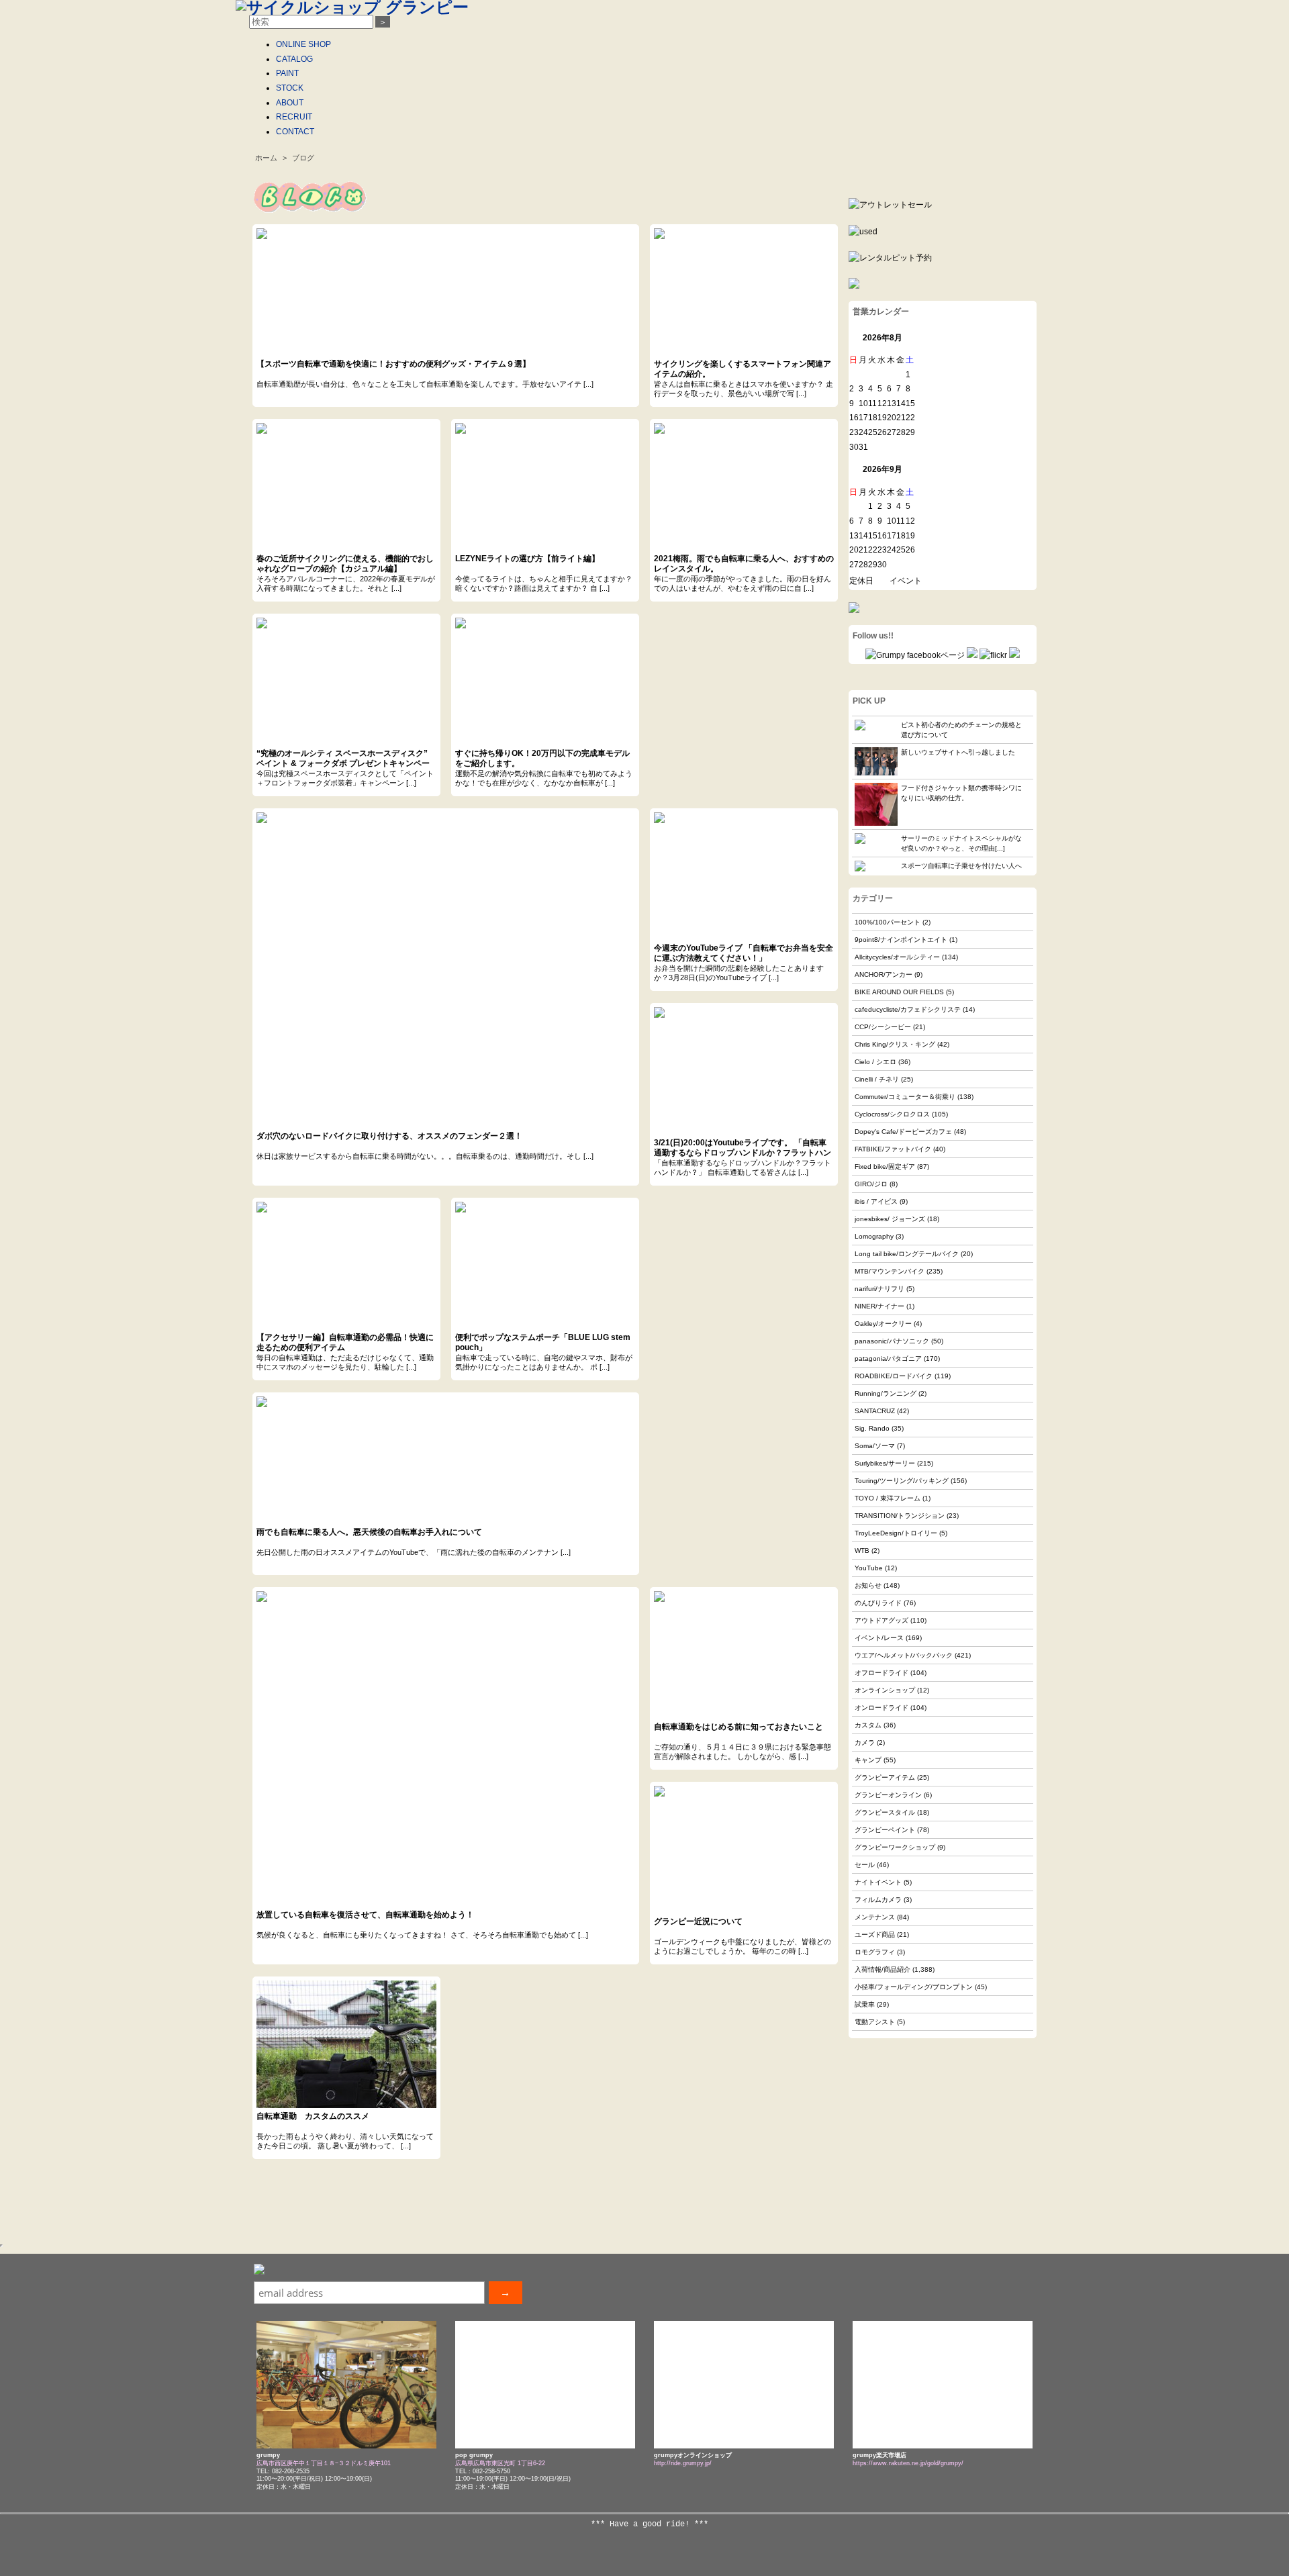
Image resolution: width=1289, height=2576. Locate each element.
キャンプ (868, 1760)
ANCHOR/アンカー (884, 974)
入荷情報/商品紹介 (882, 1969)
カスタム (868, 1725)
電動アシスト (875, 2022)
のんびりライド (878, 1603)
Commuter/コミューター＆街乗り (905, 1097)
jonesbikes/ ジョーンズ (890, 1219)
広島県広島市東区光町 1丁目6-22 (500, 2463)
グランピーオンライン (888, 1795)
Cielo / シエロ (875, 1062)
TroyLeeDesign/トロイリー (896, 1533)
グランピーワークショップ (895, 1847)
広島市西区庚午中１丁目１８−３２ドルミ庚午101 (324, 2463)
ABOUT (290, 103)
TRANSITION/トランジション (900, 1516)
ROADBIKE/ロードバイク (894, 1376)
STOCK (290, 88)
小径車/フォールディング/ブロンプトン (914, 1987)
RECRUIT (294, 117)
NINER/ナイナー (879, 1306)
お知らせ (868, 1585)
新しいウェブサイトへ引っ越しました (958, 752)
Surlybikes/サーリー (885, 1463)
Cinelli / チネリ (877, 1079)
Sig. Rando (872, 1428)
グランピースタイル (885, 1812)
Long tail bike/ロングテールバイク (907, 1254)
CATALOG (294, 59)
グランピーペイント (885, 1830)
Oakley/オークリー (883, 1324)
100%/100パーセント (888, 922)
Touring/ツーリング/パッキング (902, 1481)
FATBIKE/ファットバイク (893, 1149)
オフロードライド (881, 1673)
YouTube (869, 1568)
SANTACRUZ (875, 1411)
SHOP (303, 44)
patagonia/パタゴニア (888, 1358)
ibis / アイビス (876, 1201)
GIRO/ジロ (871, 1184)
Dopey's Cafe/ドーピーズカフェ (903, 1132)
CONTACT (295, 132)
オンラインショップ (885, 1690)
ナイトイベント (878, 1882)
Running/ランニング (886, 1393)
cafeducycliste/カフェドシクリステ (908, 1009)
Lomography (874, 1236)
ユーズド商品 (875, 1935)
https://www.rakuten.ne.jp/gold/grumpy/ (908, 2463)
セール (865, 1865)
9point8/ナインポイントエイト (901, 940)
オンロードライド (881, 1708)
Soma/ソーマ (875, 1446)
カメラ (865, 1743)
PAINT (287, 73)
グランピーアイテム (885, 1777)
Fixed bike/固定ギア (885, 1166)
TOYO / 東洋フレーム (888, 1498)
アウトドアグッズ (881, 1620)
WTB (862, 1551)
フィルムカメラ (878, 1900)
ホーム (266, 158)
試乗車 (865, 2004)
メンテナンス (875, 1917)
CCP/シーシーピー (883, 1027)
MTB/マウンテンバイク (890, 1271)
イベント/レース (879, 1638)
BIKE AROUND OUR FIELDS (899, 992)
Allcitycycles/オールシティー (897, 957)
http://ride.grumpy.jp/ (683, 2463)
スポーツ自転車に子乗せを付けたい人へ (961, 866)
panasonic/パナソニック (892, 1341)
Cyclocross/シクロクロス (892, 1114)
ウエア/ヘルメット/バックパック (904, 1655)
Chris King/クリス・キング (895, 1044)
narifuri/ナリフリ (879, 1289)
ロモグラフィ (875, 1952)
